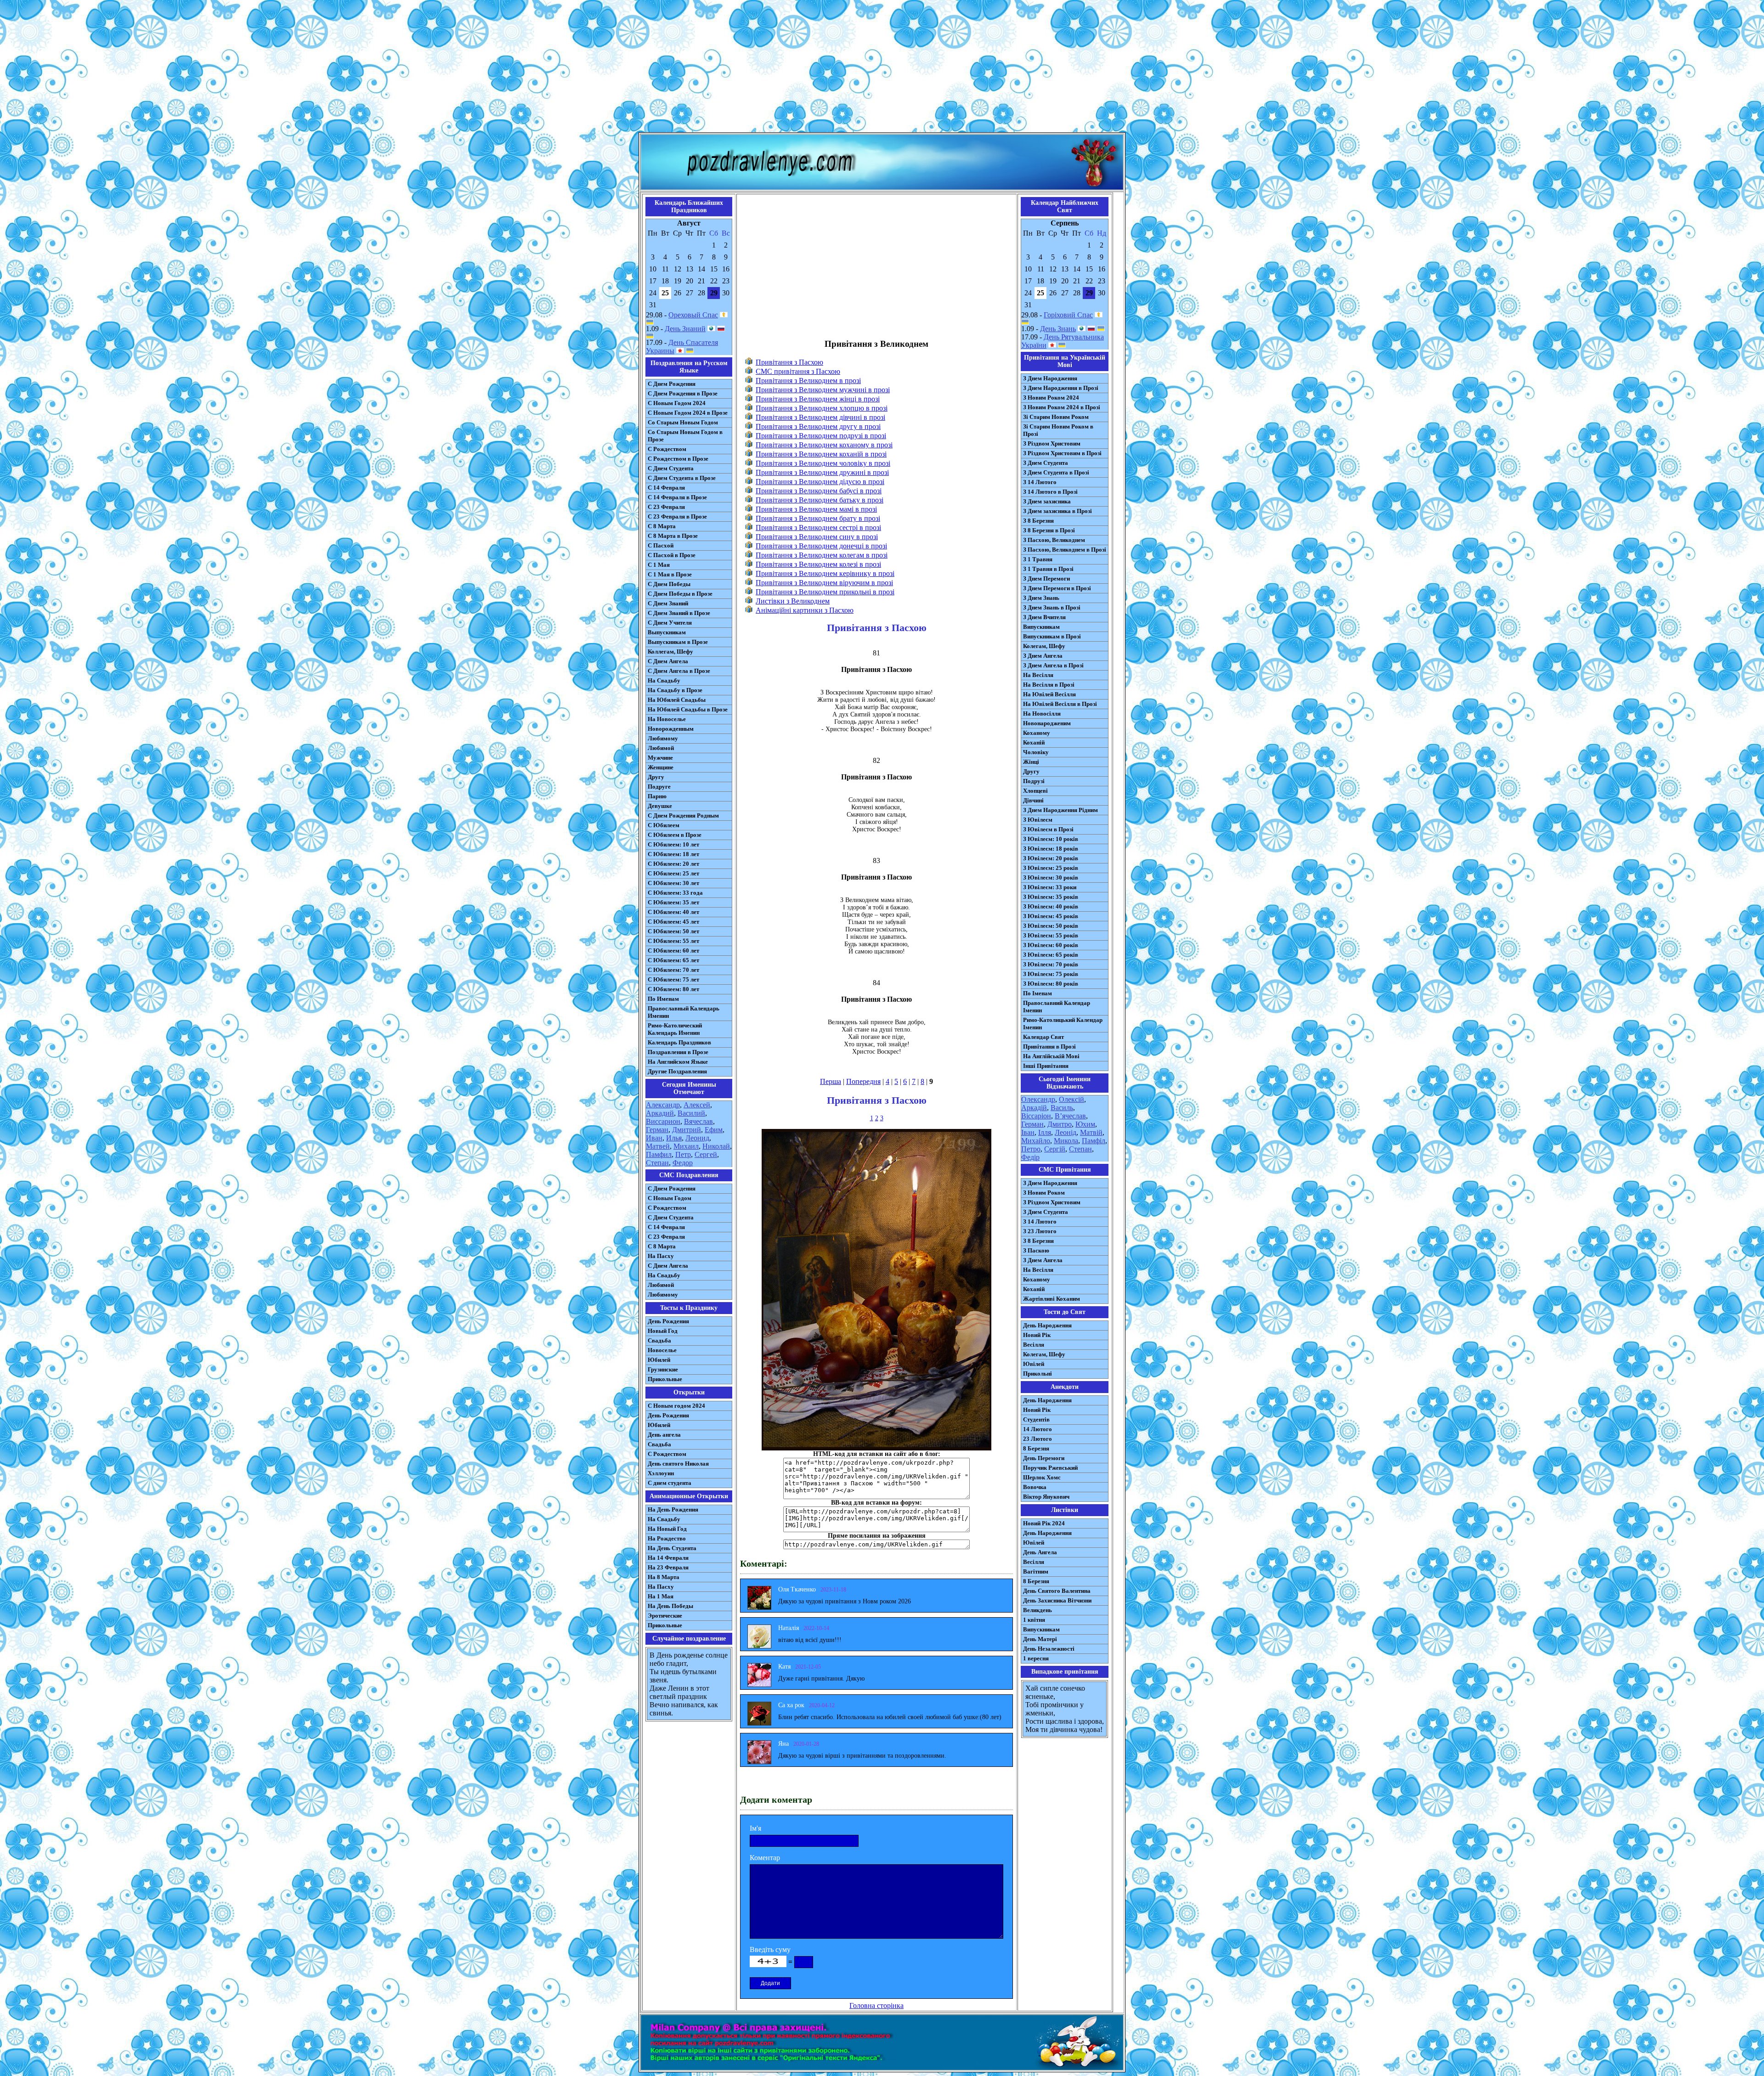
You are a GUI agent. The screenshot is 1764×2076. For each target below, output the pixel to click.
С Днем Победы (669, 584)
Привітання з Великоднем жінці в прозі (818, 399)
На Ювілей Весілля (1049, 694)
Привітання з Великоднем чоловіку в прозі (823, 463)
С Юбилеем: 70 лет (673, 970)
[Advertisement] (882, 68)
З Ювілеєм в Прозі (1048, 829)
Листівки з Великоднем (793, 601)
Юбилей (659, 1360)
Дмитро (1060, 1124)
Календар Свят (1043, 1037)
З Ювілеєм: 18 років (1051, 849)
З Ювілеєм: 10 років (1051, 839)
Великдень (1037, 1610)
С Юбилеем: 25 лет (673, 873)
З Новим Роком (1044, 1193)
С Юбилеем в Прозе (675, 835)
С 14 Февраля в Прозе (677, 497)
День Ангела (1040, 1552)
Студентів (1036, 1419)
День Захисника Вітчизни (1057, 1600)
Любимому (663, 738)
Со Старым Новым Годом (683, 422)
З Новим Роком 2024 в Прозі (1062, 407)
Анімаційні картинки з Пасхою (805, 610)
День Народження (1047, 1325)
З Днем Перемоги (1046, 578)
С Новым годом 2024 (676, 1406)
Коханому (1037, 733)
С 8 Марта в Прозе (673, 536)
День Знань (1058, 329)
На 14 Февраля (668, 1558)
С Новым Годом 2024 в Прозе (688, 413)
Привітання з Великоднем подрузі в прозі (821, 436)
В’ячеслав (1070, 1116)
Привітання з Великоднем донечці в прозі (821, 546)
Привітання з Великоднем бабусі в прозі (819, 491)
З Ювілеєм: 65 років (1051, 955)
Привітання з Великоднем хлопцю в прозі (822, 408)
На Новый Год (667, 1529)
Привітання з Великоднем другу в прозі (818, 426)
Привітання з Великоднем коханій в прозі (821, 454)
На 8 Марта (664, 1577)
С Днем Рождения (672, 384)
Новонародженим (1047, 723)
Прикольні (1037, 1374)
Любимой (661, 748)
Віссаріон (1036, 1116)
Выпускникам (667, 632)
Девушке (660, 806)
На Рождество (667, 1538)
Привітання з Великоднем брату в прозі (818, 518)
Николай (716, 1146)
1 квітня (1034, 1620)
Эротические (665, 1616)
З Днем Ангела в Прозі (1053, 665)
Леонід (1066, 1132)
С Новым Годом (670, 1198)
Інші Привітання (1046, 1066)
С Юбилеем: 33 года (675, 893)
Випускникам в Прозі (1052, 636)
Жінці (1031, 762)
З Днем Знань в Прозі (1052, 607)
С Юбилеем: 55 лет (673, 941)
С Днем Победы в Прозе (680, 594)
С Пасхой (661, 545)
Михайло (1036, 1141)
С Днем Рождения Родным (683, 815)
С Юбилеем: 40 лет (673, 912)
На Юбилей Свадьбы (677, 700)
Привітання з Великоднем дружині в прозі (822, 472)
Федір (1030, 1157)
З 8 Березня (1038, 521)
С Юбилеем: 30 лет (673, 883)
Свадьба (659, 1340)
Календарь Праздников (679, 1042)
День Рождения (668, 1321)
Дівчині (1033, 800)
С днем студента (670, 1483)
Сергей (706, 1154)
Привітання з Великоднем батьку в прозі (820, 500)
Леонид (697, 1138)
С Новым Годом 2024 (677, 403)
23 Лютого (1037, 1439)
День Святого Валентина (1057, 1591)
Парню (657, 796)
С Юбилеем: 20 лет (673, 864)
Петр (683, 1154)
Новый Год (663, 1331)
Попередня (863, 1081)
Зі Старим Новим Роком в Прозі (1058, 430)
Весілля (1034, 1345)
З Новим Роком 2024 (1051, 398)
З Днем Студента (1046, 463)
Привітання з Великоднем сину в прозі (817, 537)
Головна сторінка (876, 2005)
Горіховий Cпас (1068, 315)
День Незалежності (1049, 1649)
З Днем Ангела (1043, 656)
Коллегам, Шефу (670, 652)
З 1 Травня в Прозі (1048, 569)
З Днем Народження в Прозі (1061, 388)
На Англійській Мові (1051, 1056)
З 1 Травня (1038, 559)
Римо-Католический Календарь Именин (675, 1029)
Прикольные (665, 1379)
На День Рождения (673, 1509)
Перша (831, 1081)
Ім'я (755, 1828)
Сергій (1055, 1149)
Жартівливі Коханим (1052, 1299)
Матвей (658, 1146)
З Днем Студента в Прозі (1056, 472)
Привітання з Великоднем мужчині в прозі (823, 390)
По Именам (663, 999)
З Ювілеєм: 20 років (1051, 858)
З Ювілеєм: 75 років (1051, 974)
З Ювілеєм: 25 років (1051, 868)
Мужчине (660, 758)
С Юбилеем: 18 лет (673, 854)
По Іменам (1037, 993)
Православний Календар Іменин (1057, 1007)
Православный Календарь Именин (684, 1012)
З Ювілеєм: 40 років (1051, 906)
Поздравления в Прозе (678, 1052)
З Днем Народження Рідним (1060, 810)
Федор (683, 1163)
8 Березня (1036, 1448)
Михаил (686, 1146)
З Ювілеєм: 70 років (1051, 964)
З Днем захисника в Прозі (1057, 511)
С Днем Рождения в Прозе (683, 393)
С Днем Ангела (668, 661)
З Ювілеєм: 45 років (1051, 916)
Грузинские (663, 1369)
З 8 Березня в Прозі (1049, 530)
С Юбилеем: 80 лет (673, 989)
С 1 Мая (659, 565)
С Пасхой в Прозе (672, 555)
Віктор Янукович (1046, 1497)
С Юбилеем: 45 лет (673, 922)
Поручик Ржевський (1050, 1468)
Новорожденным (671, 729)
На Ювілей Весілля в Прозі (1060, 704)
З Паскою (1036, 1250)
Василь (1062, 1108)
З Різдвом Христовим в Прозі (1062, 453)
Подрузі (1034, 781)
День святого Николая (678, 1464)
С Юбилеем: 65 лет (673, 960)
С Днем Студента (671, 468)
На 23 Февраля (668, 1567)
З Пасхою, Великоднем (1054, 540)
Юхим (1085, 1124)
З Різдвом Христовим (1052, 443)
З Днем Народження (1050, 378)
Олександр (1038, 1099)
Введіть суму (770, 1949)
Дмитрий (687, 1130)
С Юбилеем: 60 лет (673, 951)
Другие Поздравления (677, 1071)
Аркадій (1034, 1108)
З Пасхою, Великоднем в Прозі (1065, 550)
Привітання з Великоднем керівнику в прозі (825, 573)
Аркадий (660, 1113)
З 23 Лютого (1040, 1231)
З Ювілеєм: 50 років (1051, 926)
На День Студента (672, 1548)
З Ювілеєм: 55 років (1051, 935)
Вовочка (1035, 1487)
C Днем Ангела (668, 1266)
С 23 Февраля (666, 507)
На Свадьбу (664, 680)
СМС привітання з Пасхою (798, 371)
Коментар (765, 1858)
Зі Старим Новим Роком (1056, 417)
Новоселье (662, 1350)
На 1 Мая (661, 1596)
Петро (1031, 1149)
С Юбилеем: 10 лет (673, 844)
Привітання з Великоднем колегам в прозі (822, 555)
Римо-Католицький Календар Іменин (1063, 1024)
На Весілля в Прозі (1049, 685)
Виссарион (663, 1121)
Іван (1028, 1132)
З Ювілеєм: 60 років (1051, 945)
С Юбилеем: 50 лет (673, 931)
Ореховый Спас (693, 315)
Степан (657, 1163)
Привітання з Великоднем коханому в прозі (824, 445)
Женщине (661, 767)
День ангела (664, 1435)
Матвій (1091, 1132)
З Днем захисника (1047, 501)
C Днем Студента (671, 1217)
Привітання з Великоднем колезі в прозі (818, 564)
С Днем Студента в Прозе (682, 478)
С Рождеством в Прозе (678, 459)
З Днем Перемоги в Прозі (1057, 588)
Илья (674, 1138)
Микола (1066, 1141)
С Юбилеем (664, 825)
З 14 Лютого (1040, 482)
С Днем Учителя (670, 623)
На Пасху (661, 1256)
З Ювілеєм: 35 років (1051, 897)
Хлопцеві (1035, 791)
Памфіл (1094, 1141)
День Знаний (685, 329)
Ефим (714, 1130)
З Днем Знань (1041, 598)
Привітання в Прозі (1049, 1046)
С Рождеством (667, 449)
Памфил (659, 1154)
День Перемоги (1044, 1458)
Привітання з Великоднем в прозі (808, 381)
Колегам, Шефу (1044, 646)
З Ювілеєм (1038, 820)
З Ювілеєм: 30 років (1051, 877)
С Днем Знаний (668, 603)
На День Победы (670, 1606)
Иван (654, 1138)
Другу (656, 777)
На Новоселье (667, 719)
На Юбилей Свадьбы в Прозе (688, 709)
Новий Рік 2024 (1044, 1523)
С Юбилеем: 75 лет (673, 979)
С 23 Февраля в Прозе (677, 516)
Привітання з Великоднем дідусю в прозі (820, 482)
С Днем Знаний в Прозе (679, 613)
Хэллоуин (661, 1473)
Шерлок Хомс (1042, 1477)
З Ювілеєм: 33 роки (1050, 887)
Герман (657, 1130)
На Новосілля (1042, 714)
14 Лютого (1037, 1429)
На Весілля (1038, 675)
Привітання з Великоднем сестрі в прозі (818, 527)
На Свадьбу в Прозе (675, 690)
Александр (663, 1105)
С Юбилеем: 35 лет (673, 902)
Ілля (1045, 1132)
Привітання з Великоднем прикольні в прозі (825, 592)
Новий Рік (1037, 1335)
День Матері (1040, 1639)
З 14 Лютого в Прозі (1050, 492)
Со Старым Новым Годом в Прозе (685, 436)
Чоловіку (1036, 752)
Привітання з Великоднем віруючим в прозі (824, 583)
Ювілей (1034, 1364)
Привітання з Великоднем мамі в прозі (816, 509)
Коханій (1034, 742)
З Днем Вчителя (1044, 617)
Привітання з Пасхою (789, 362)
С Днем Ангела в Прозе (679, 671)
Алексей (697, 1105)
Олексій (1071, 1099)
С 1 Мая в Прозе (670, 574)
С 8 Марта (662, 526)
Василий (691, 1113)
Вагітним (1036, 1571)
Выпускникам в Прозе (678, 642)
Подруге (659, 787)
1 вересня (1036, 1658)
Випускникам (1041, 627)
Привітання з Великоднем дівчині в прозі (820, 417)
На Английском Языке (678, 1062)
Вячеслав (698, 1121)
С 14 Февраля (666, 488)
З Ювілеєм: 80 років (1051, 984)
